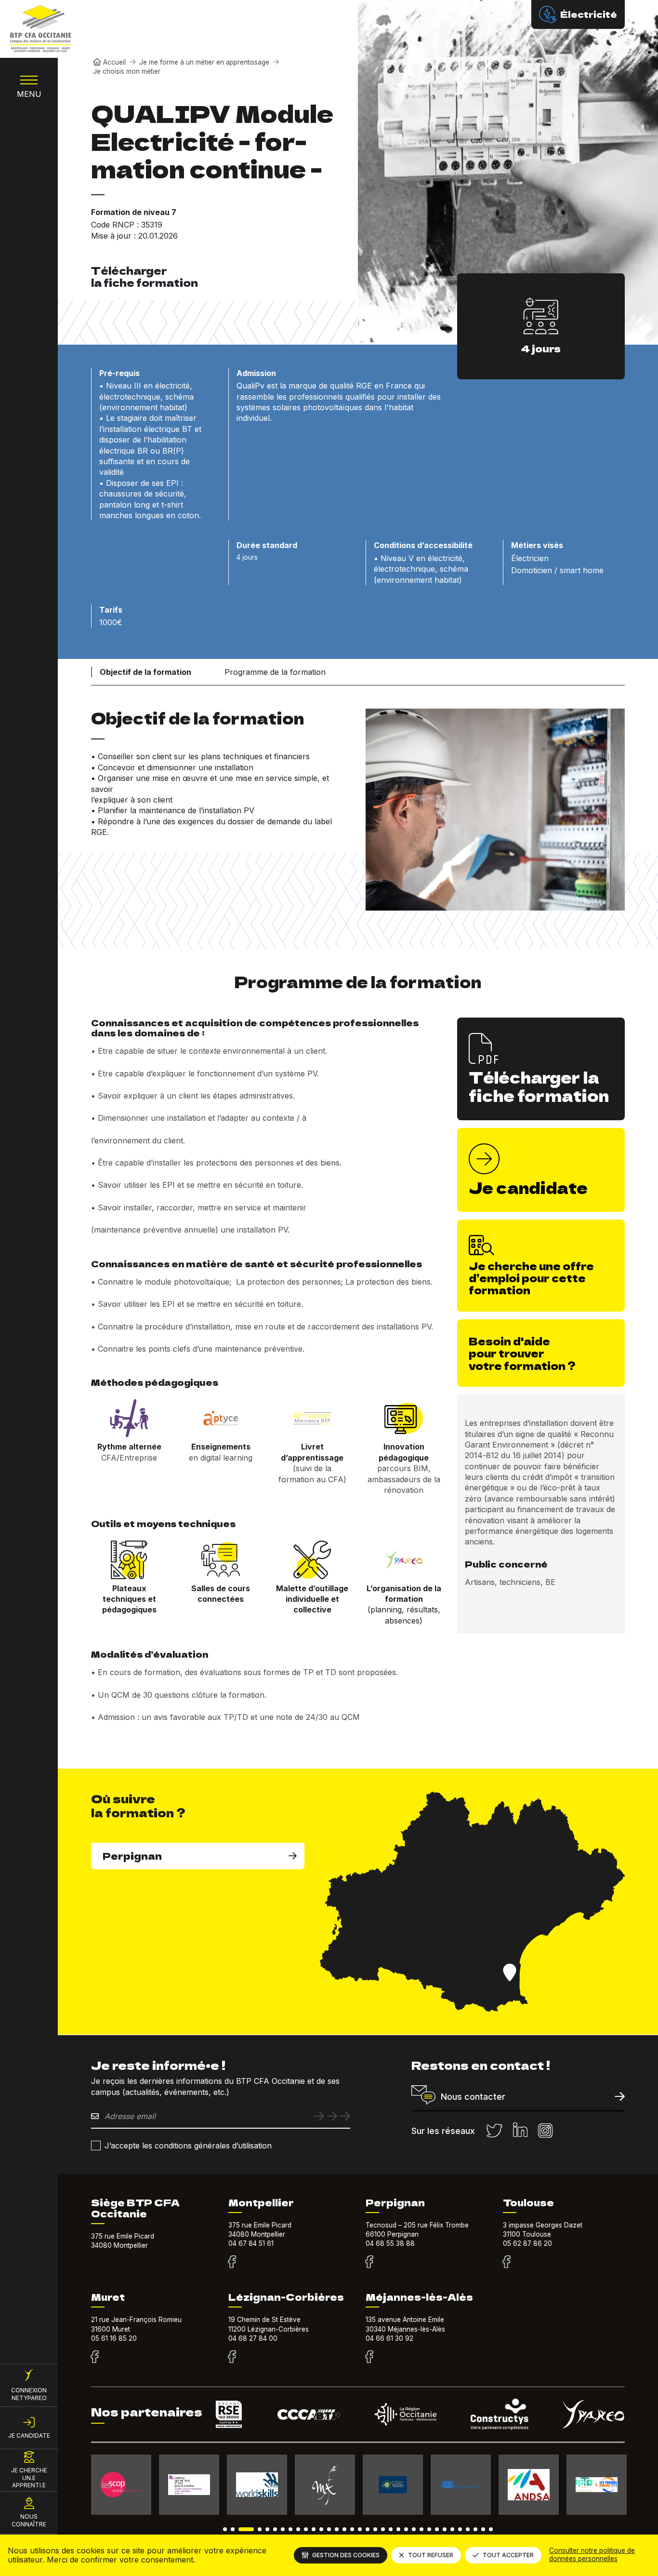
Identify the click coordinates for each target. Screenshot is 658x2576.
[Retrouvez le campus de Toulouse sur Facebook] (507, 2262)
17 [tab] (360, 2529)
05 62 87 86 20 (527, 2243)
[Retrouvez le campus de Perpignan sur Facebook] (369, 2262)
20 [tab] (383, 2529)
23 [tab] (406, 2529)
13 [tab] (329, 2529)
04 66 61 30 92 (389, 2338)
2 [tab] (233, 2529)
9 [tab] (298, 2529)
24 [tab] (414, 2529)
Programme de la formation (275, 672)
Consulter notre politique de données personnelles (592, 2555)
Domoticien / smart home (557, 570)
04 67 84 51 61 (251, 2243)
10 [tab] (306, 2529)
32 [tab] (475, 2529)
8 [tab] (290, 2529)
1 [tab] (225, 2529)
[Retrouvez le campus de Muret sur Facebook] (95, 2357)
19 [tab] (375, 2529)
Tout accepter (508, 2555)
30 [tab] (460, 2529)
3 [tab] (246, 2529)
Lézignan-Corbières (286, 2297)
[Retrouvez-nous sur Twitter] (494, 2131)
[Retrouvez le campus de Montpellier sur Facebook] (232, 2262)
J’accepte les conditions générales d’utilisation (188, 2146)
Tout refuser (431, 2555)
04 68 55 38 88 (390, 2243)
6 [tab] (275, 2529)
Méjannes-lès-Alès (419, 2297)
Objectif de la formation (145, 672)
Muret (108, 2297)
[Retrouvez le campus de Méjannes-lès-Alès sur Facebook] (369, 2357)
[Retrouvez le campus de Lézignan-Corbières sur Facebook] (232, 2357)
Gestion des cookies (346, 2555)
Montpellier (261, 2202)
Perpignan (132, 1856)
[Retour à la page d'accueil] (40, 29)
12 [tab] (321, 2529)
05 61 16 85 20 (114, 2338)
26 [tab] (429, 2529)
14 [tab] (337, 2529)
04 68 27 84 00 (253, 2338)
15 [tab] (344, 2529)
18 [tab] (368, 2529)
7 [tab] (283, 2529)
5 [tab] (267, 2529)
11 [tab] (314, 2529)
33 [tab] (483, 2529)
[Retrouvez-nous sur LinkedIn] (520, 2131)
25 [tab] (421, 2529)
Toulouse (528, 2202)
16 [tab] (352, 2529)
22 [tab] (398, 2529)
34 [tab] (491, 2529)
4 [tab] (260, 2529)
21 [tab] (391, 2529)
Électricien (530, 558)
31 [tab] (468, 2529)
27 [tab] (437, 2529)
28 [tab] (445, 2529)
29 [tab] (452, 2529)
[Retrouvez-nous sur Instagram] (545, 2131)
